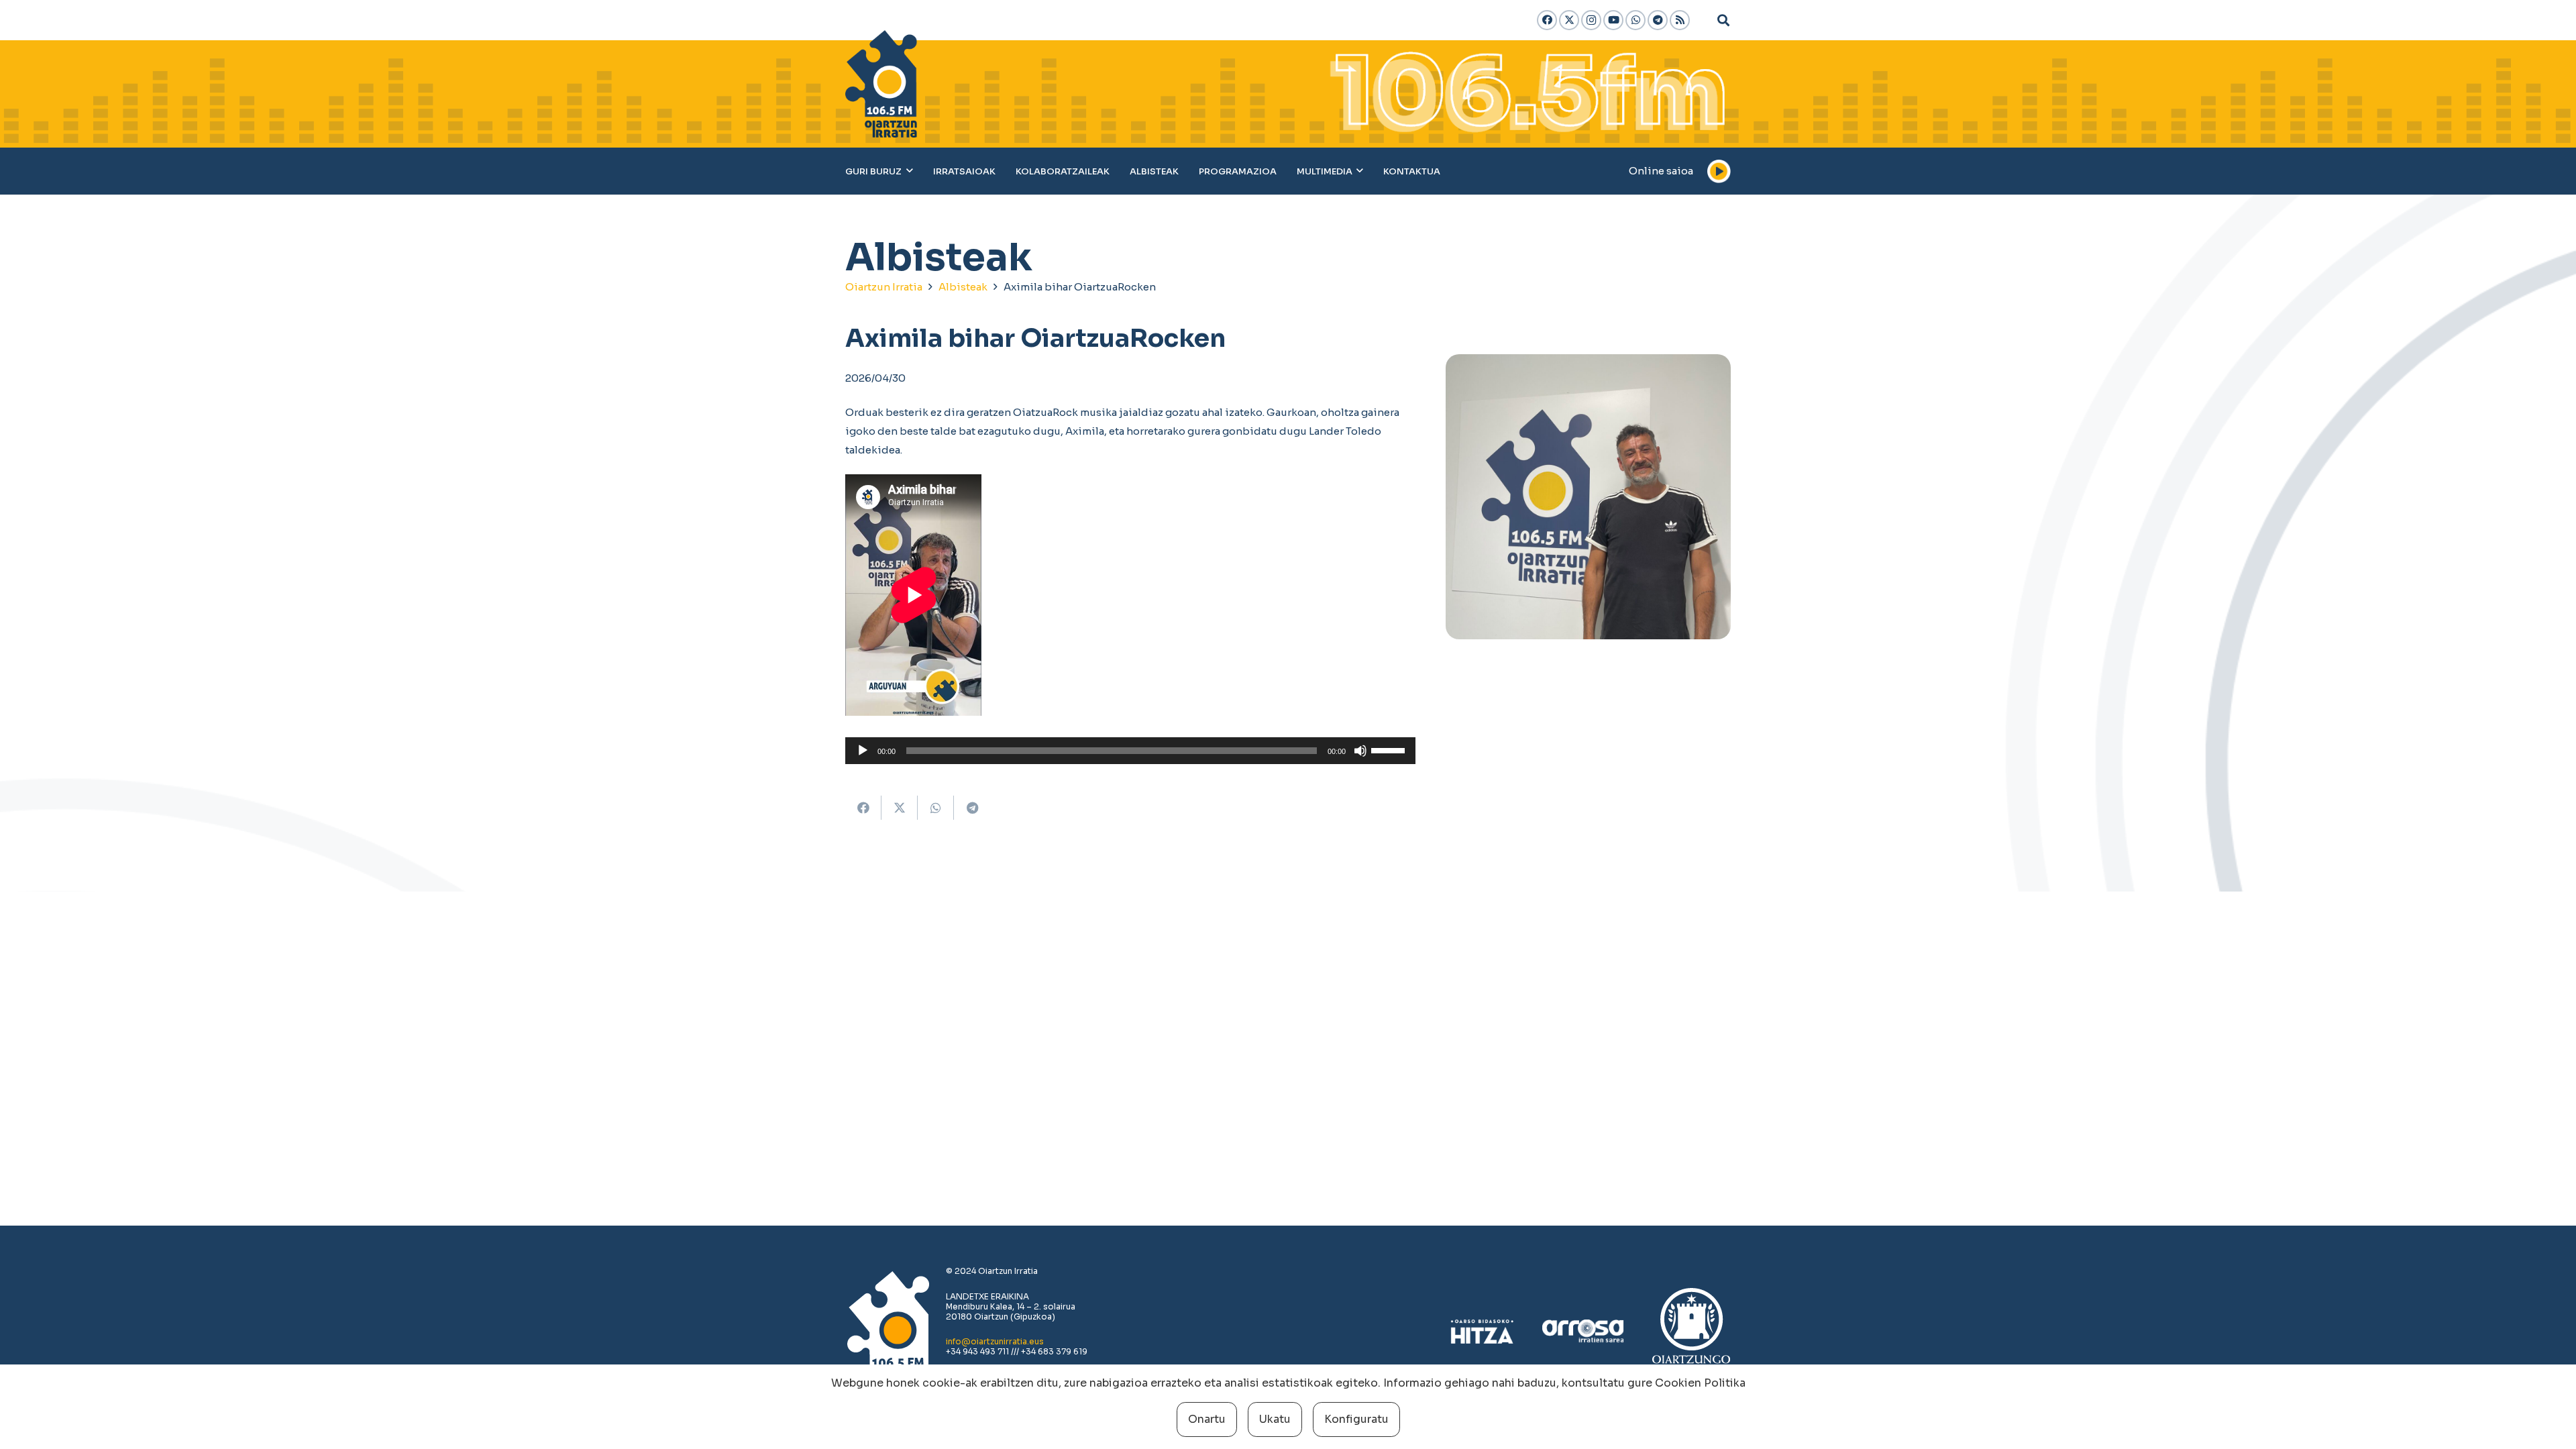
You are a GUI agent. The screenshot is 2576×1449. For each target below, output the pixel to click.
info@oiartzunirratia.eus (995, 1341)
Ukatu (1275, 1419)
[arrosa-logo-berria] (1583, 1332)
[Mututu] (1360, 751)
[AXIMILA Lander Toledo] (1588, 497)
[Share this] (863, 808)
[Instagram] (1591, 20)
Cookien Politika (1700, 1383)
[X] (1569, 20)
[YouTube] (1613, 20)
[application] (1130, 751)
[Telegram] (1658, 20)
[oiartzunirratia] (881, 84)
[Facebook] (1547, 20)
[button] (1723, 20)
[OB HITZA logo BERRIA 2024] (1482, 1332)
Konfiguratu (1356, 1419)
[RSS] (1680, 20)
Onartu (1207, 1419)
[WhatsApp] (1635, 20)
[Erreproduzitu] (863, 751)
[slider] (1390, 749)
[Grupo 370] (1692, 1332)
